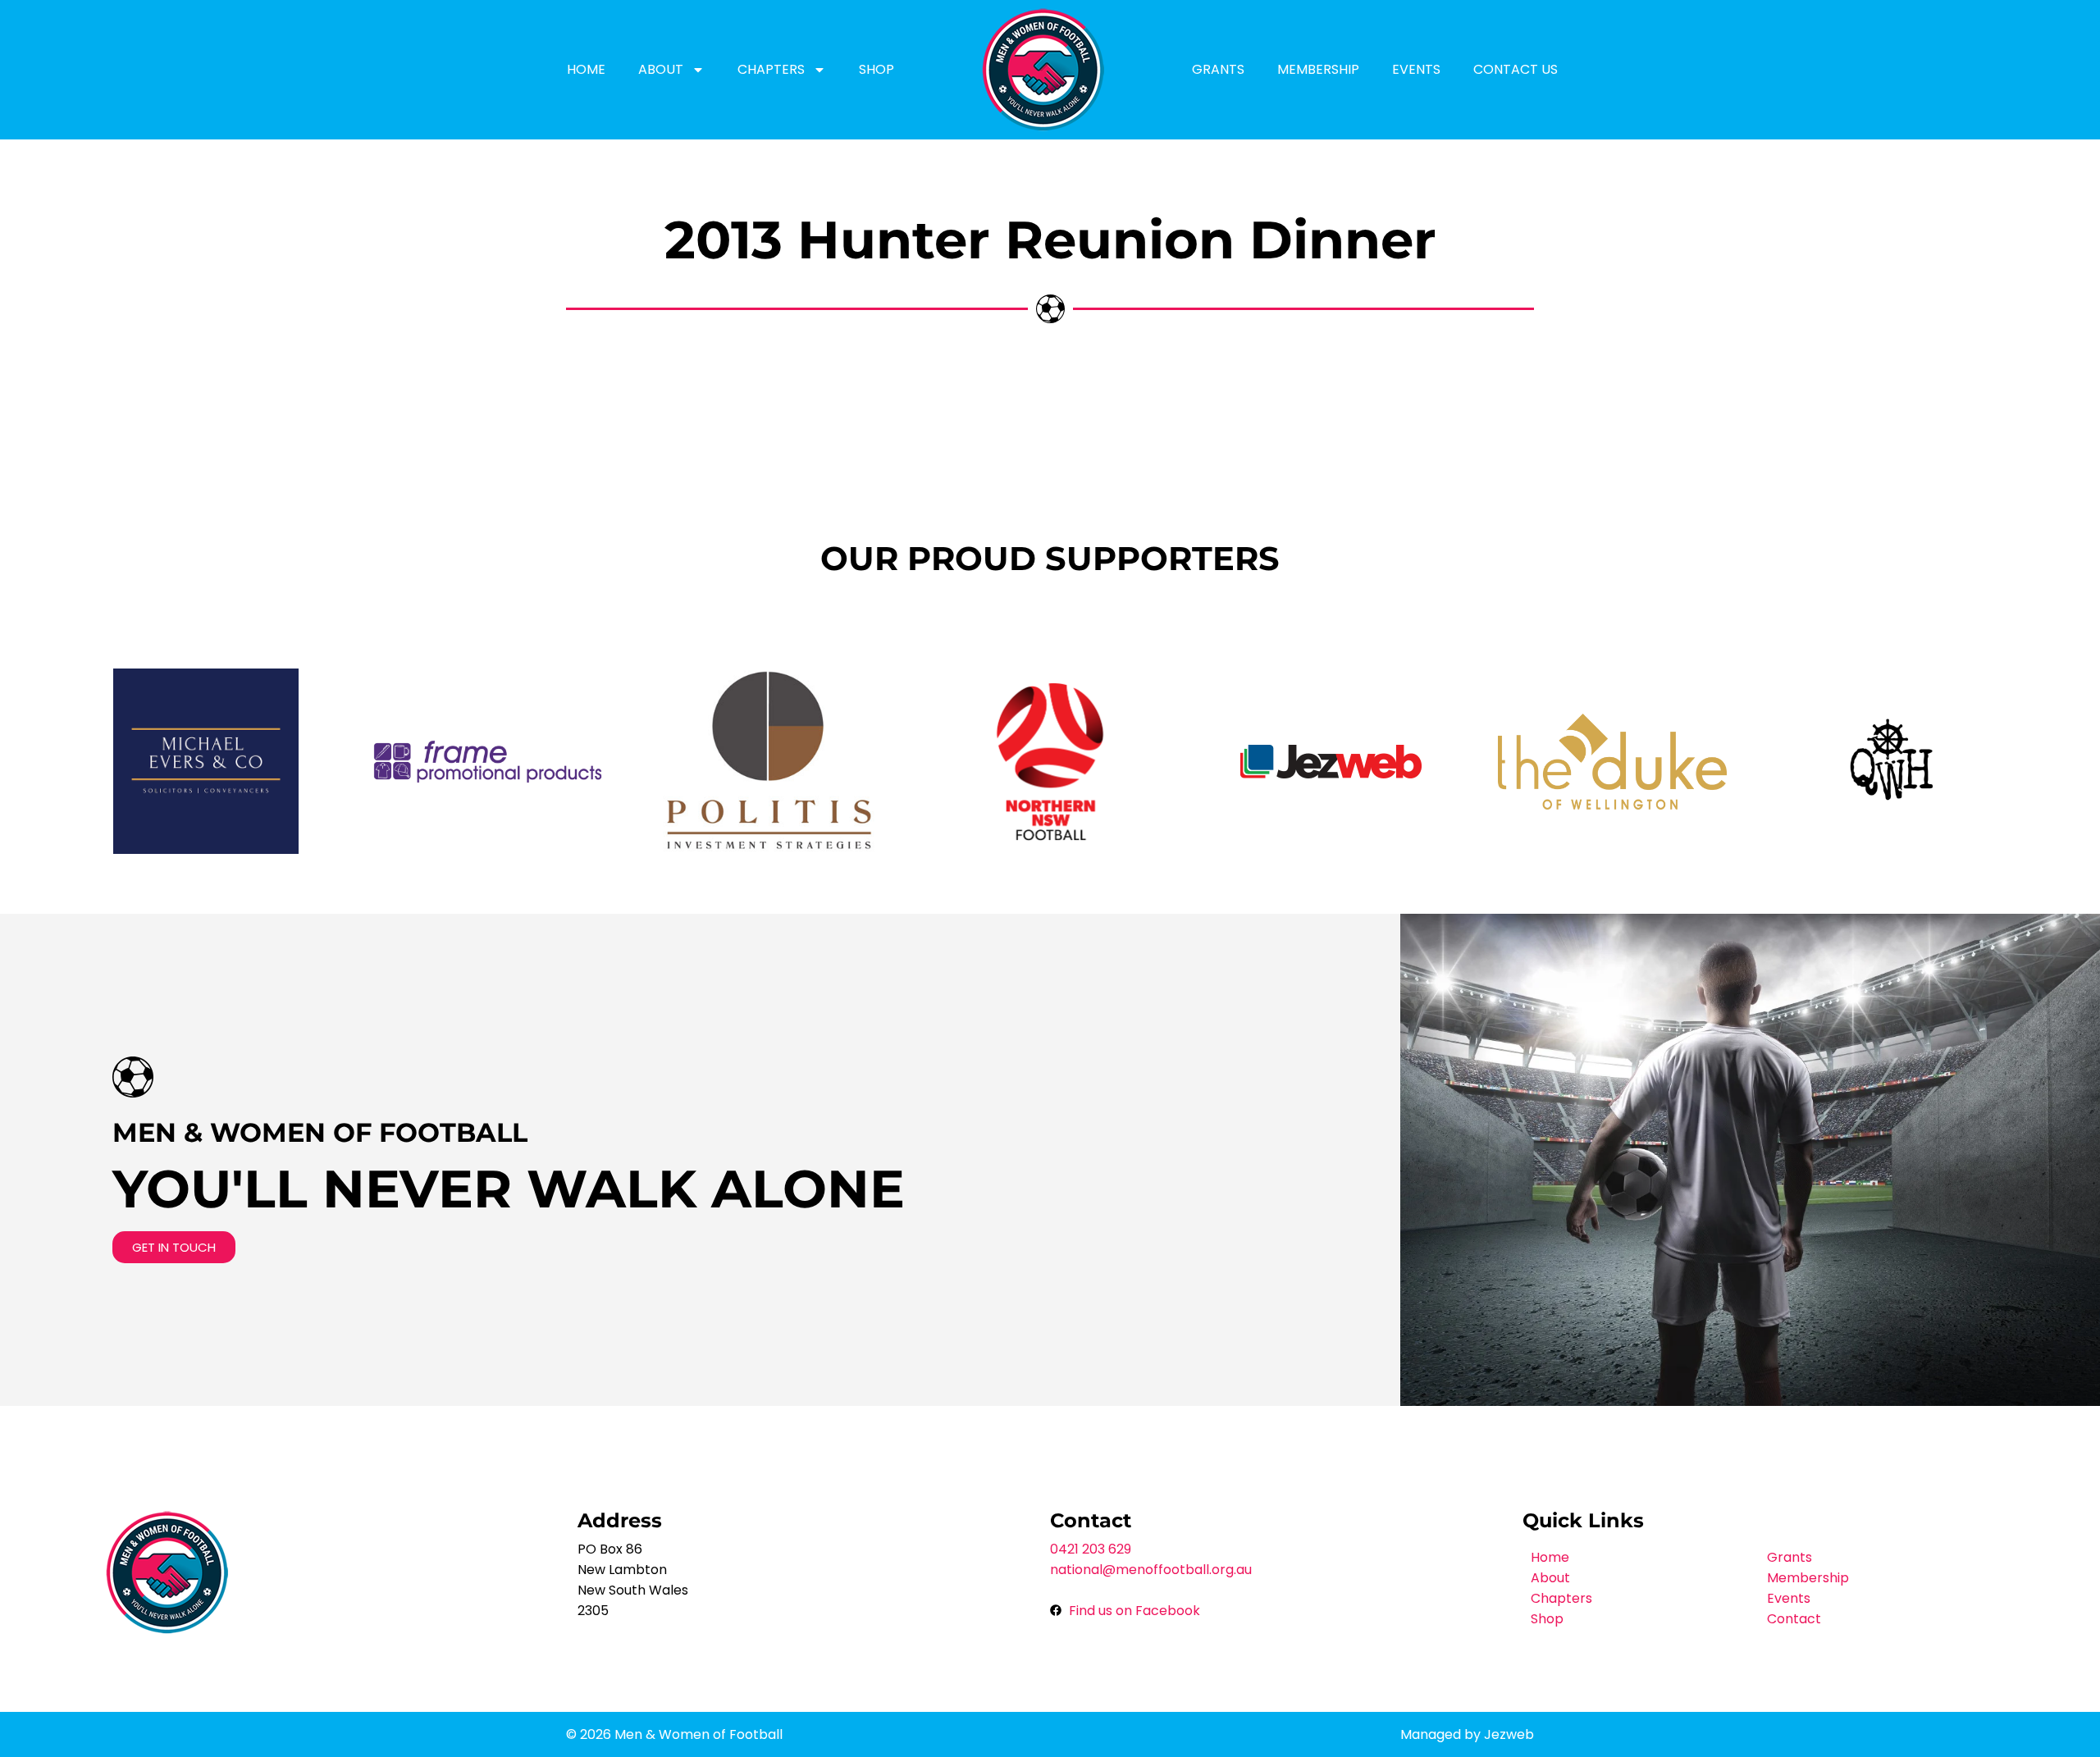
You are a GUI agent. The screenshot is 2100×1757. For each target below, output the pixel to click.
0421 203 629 (1091, 1549)
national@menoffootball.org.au (1151, 1570)
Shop (877, 69)
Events (1416, 69)
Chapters (771, 69)
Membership (1318, 69)
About (661, 69)
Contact (1794, 1619)
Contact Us (1516, 69)
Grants (1218, 69)
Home (586, 69)
